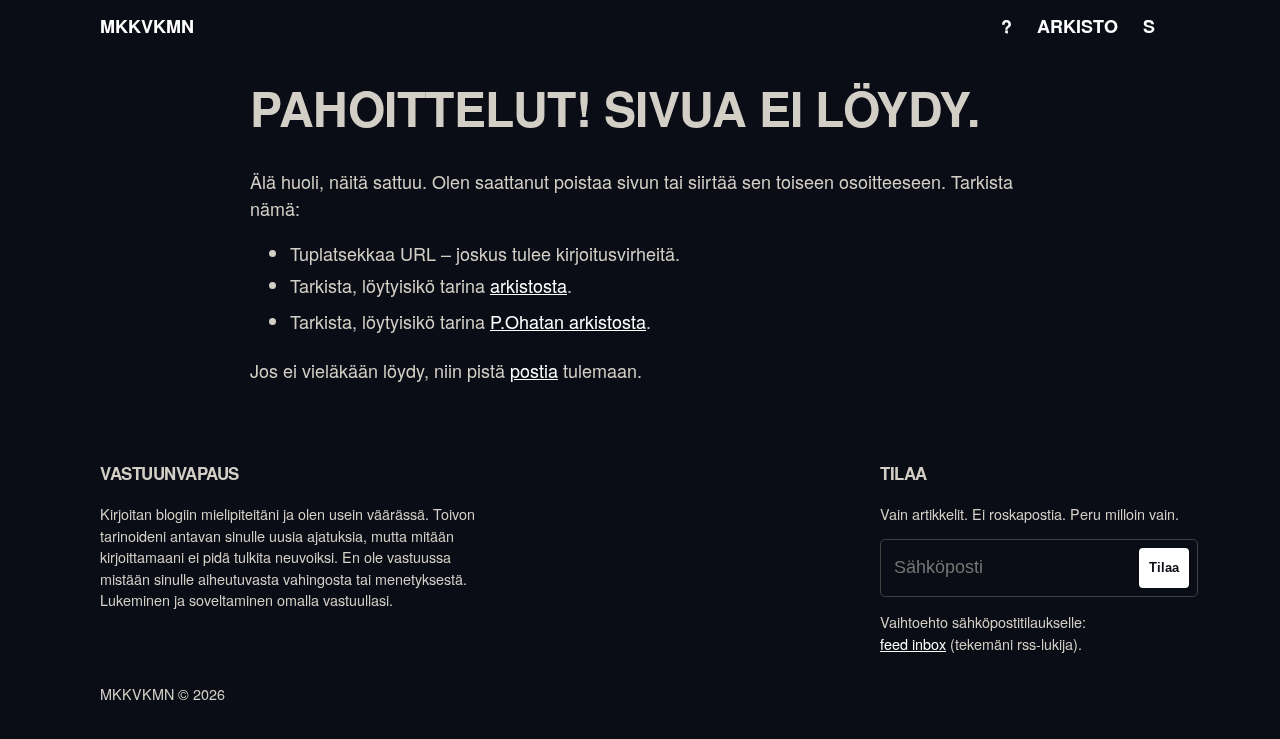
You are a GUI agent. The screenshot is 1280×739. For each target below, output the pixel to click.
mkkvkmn (147, 26)
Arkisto (1077, 26)
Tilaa (1164, 567)
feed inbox (913, 643)
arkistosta (528, 285)
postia (534, 370)
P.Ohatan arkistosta (568, 321)
